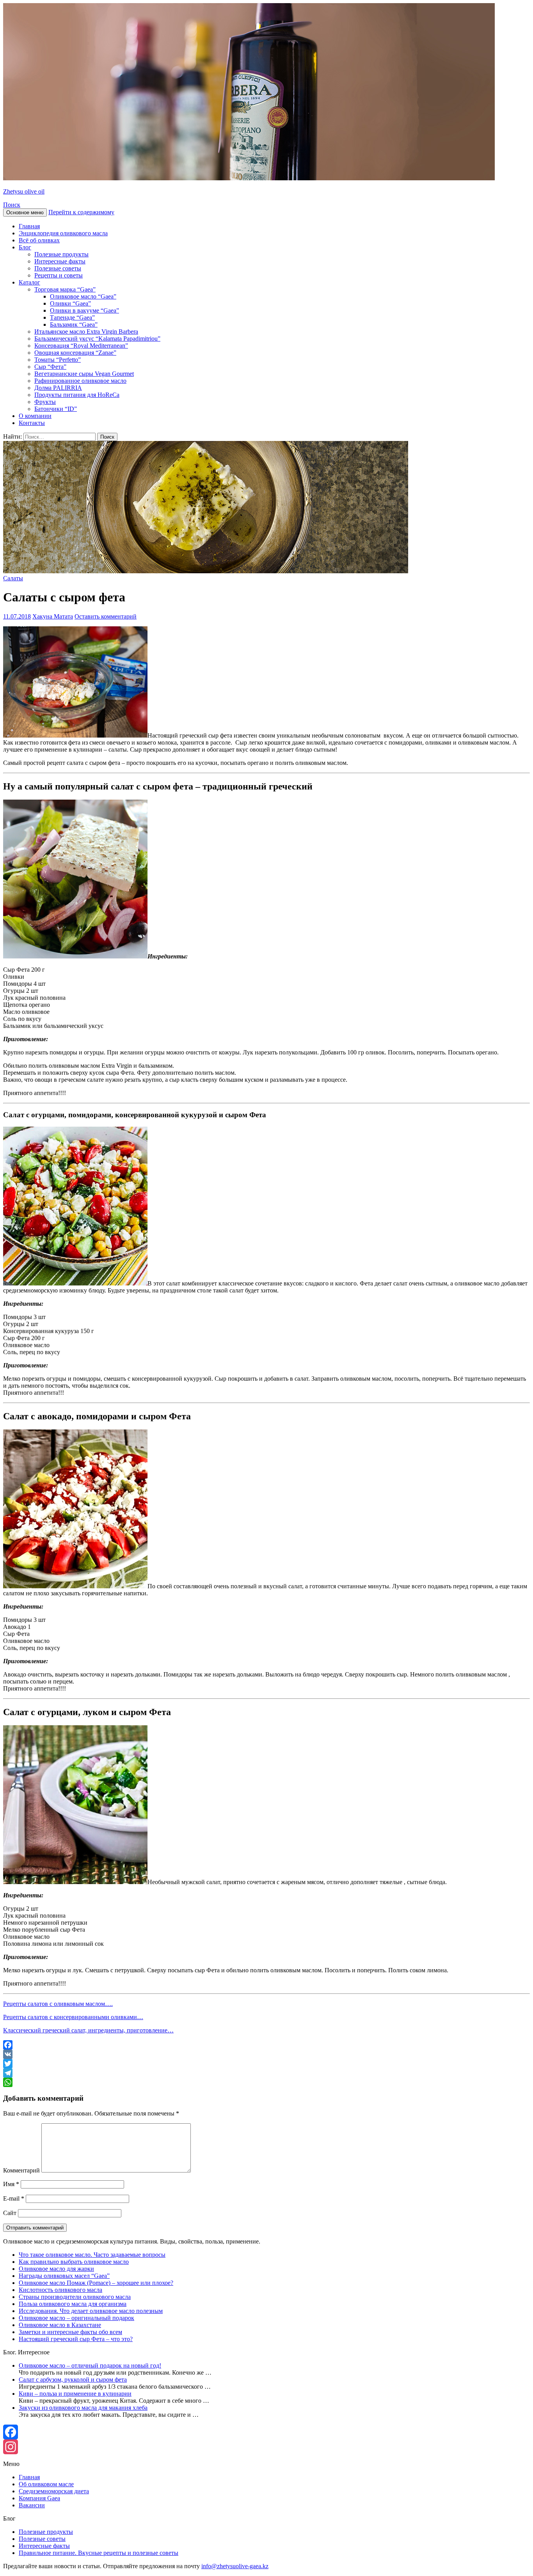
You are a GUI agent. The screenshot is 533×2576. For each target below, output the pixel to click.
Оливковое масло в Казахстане (60, 2325)
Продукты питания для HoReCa (77, 395)
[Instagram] (266, 2447)
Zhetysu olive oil (24, 191)
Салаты (13, 578)
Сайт (10, 2213)
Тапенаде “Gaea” (72, 317)
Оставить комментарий (106, 616)
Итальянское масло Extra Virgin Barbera (86, 332)
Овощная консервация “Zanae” (75, 353)
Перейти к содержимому (81, 212)
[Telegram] (266, 2073)
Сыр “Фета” (50, 367)
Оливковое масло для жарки (56, 2269)
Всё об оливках (39, 240)
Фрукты (45, 402)
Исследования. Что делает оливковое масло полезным (91, 2311)
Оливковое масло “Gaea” (83, 296)
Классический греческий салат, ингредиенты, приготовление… (88, 2030)
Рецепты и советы (59, 275)
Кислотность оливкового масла (60, 2290)
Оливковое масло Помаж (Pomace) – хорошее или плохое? (96, 2283)
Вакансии (32, 2505)
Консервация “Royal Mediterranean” (81, 346)
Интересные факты (60, 261)
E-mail (14, 2198)
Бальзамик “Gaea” (74, 324)
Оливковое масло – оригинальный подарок (76, 2318)
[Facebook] (266, 2045)
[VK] (266, 2054)
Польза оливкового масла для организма (73, 2304)
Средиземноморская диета (54, 2491)
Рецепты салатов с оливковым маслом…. (58, 2004)
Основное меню (25, 212)
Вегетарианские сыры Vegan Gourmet (84, 374)
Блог (25, 247)
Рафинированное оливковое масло (80, 381)
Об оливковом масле (46, 2484)
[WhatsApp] (266, 2082)
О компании (35, 416)
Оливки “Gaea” (70, 303)
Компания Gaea (39, 2498)
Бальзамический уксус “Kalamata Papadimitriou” (97, 339)
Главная (29, 226)
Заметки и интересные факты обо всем (70, 2332)
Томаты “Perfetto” (58, 360)
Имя (11, 2184)
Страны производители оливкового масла (75, 2297)
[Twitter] (266, 2064)
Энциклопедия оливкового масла (63, 233)
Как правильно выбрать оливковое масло (74, 2262)
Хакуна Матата (53, 616)
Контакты (32, 423)
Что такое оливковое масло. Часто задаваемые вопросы (92, 2255)
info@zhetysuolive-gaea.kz (235, 2566)
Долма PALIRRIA (58, 388)
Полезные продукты (61, 254)
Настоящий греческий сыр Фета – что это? (76, 2339)
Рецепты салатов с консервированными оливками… (73, 2017)
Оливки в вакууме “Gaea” (84, 310)
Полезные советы (58, 268)
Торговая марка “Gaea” (65, 289)
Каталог (29, 282)
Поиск (12, 205)
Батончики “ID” (56, 409)
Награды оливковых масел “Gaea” (64, 2276)
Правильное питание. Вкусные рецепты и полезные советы (99, 2553)
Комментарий (21, 2170)
